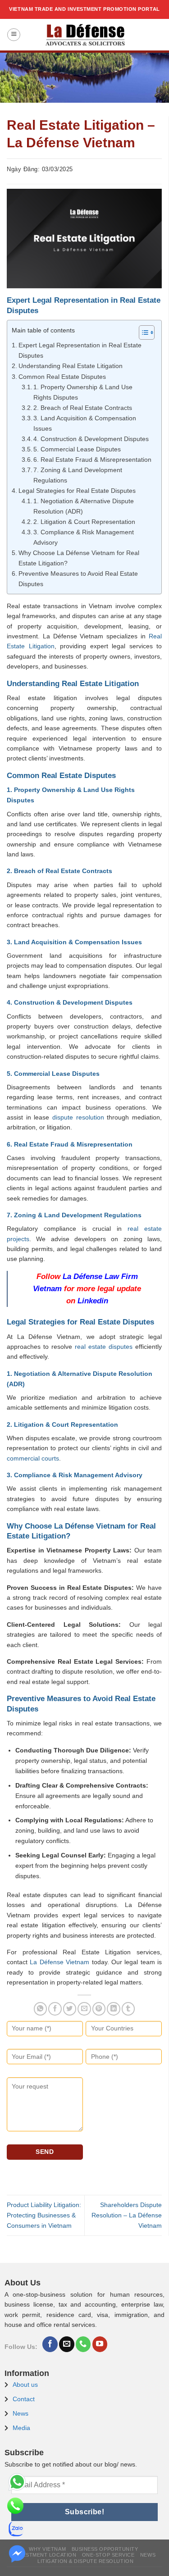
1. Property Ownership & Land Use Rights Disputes (83, 392)
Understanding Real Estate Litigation (71, 366)
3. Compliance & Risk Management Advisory (84, 537)
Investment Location (45, 2555)
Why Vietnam (47, 2549)
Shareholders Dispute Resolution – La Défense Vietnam (127, 2215)
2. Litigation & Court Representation (84, 522)
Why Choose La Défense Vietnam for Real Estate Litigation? (79, 558)
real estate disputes (104, 1347)
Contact (24, 2399)
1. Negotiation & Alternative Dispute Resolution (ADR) (84, 506)
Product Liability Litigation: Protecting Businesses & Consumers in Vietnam (44, 2215)
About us (25, 2385)
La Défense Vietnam (59, 1962)
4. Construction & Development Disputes (91, 439)
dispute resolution (78, 1117)
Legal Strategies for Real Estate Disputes (77, 491)
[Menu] (14, 35)
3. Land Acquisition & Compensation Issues (85, 423)
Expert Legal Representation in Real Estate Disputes (80, 350)
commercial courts (33, 1458)
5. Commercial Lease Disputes (77, 449)
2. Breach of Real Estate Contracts (83, 408)
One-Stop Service (108, 2555)
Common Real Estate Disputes (62, 377)
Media (21, 2428)
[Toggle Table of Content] (142, 332)
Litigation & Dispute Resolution (85, 2561)
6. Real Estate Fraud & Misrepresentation (92, 460)
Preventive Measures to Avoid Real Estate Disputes (78, 579)
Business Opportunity (105, 2549)
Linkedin (93, 1301)
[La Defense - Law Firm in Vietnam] (84, 35)
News (21, 2413)
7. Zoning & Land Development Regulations (78, 475)
